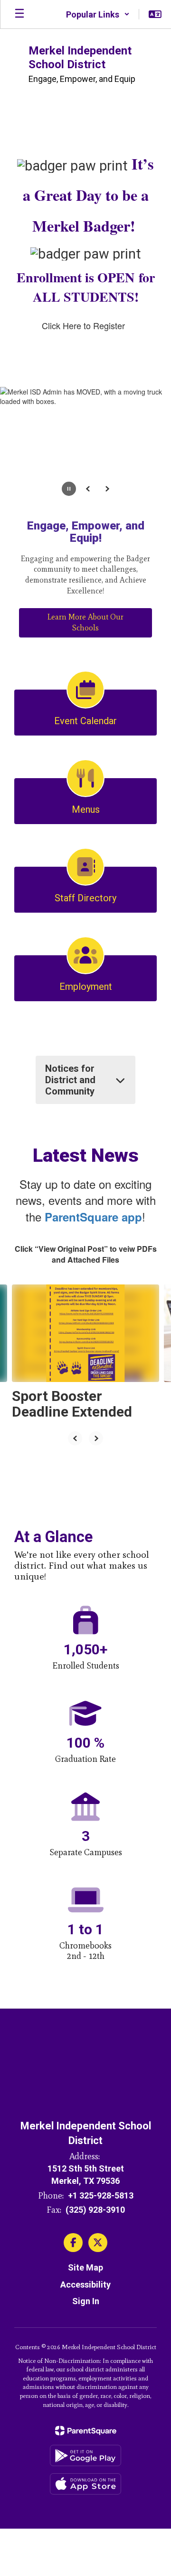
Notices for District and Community (70, 1080)
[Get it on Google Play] (85, 2455)
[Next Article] (96, 1438)
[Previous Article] (75, 1438)
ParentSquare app (93, 1217)
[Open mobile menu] (19, 14)
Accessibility (85, 2284)
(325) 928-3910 (95, 2210)
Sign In (86, 2301)
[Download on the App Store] (85, 2484)
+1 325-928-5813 (101, 2195)
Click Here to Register (83, 325)
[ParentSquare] (86, 2431)
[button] (98, 14)
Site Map (85, 2267)
